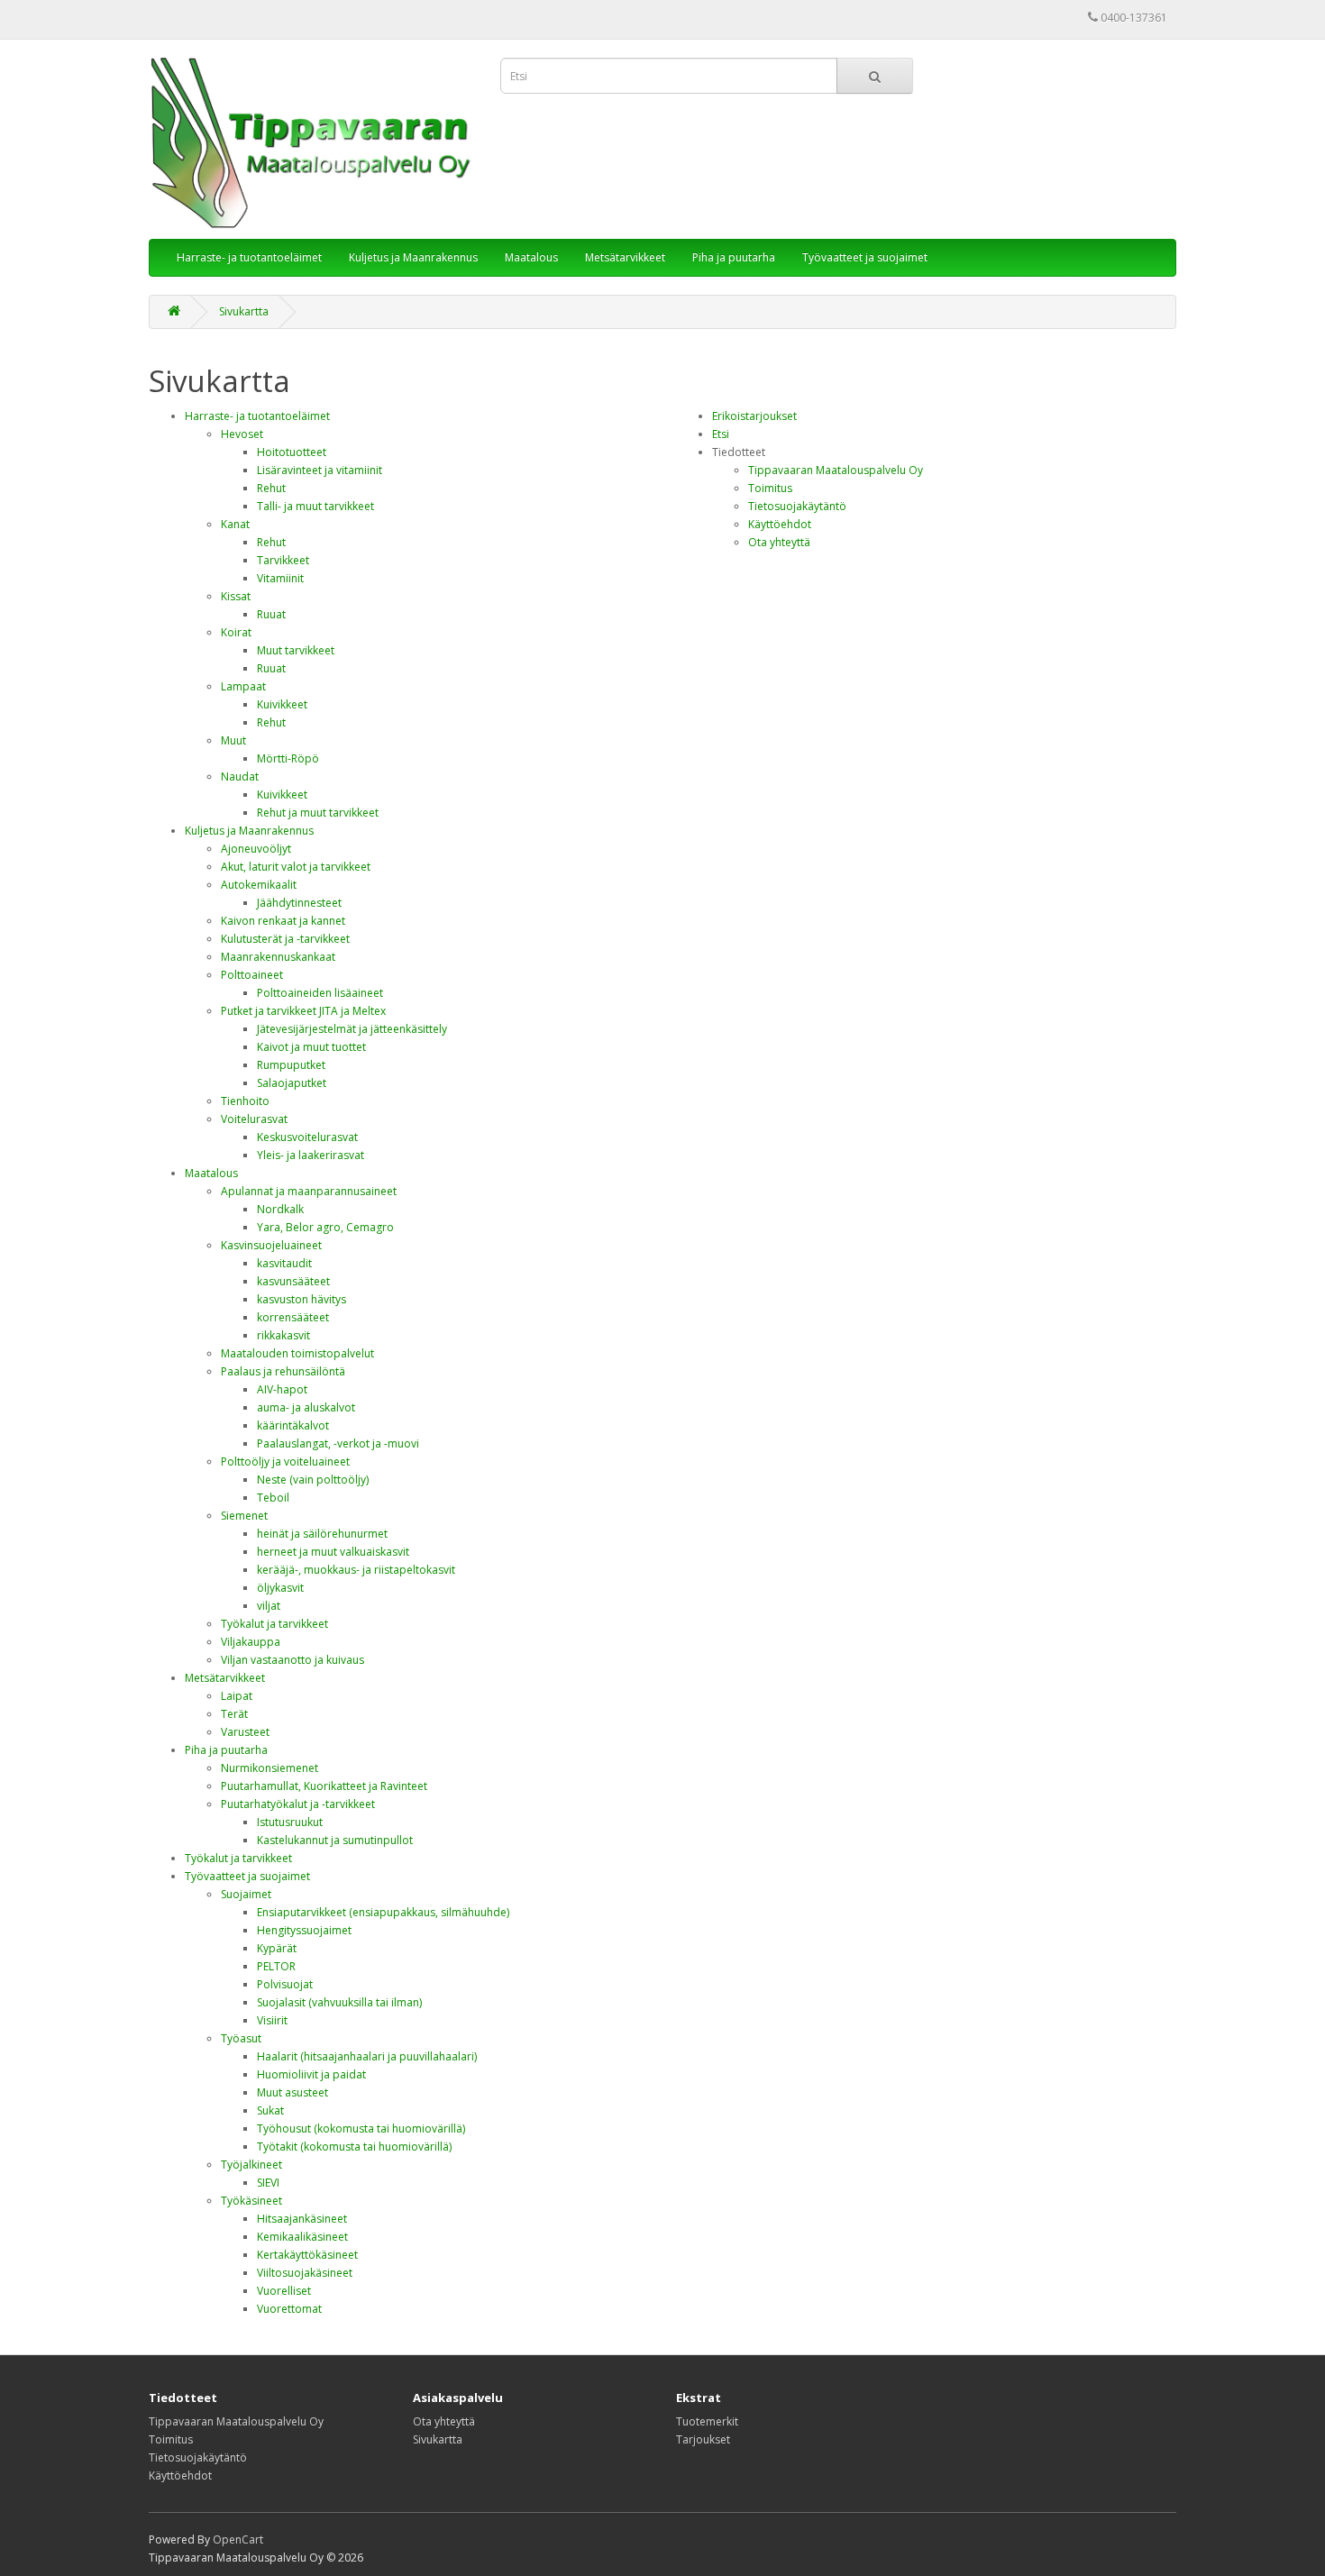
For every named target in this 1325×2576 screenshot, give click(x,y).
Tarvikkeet (283, 560)
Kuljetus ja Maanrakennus (413, 257)
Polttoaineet (252, 975)
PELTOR (276, 1966)
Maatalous (531, 257)
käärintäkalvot (293, 1425)
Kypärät (277, 1948)
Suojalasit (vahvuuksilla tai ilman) (339, 2002)
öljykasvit (280, 1588)
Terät (234, 1714)
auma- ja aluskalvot (306, 1407)
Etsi (721, 434)
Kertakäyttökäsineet (307, 2255)
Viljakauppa (251, 1642)
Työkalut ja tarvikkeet (274, 1624)
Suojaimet (246, 1894)
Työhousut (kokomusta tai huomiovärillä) (361, 2128)
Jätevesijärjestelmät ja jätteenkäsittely (352, 1029)
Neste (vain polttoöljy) (313, 1480)
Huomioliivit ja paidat (311, 2074)
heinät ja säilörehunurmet (322, 1534)
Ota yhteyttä (779, 542)
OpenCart (238, 2539)
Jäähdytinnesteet (299, 903)
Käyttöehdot (780, 524)
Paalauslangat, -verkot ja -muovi (338, 1443)
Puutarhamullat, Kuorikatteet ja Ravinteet (324, 1786)
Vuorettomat (289, 2309)
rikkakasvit (283, 1335)
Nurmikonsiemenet (270, 1768)
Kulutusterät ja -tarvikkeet (285, 939)
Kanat (235, 524)
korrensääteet (293, 1317)
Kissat (236, 596)
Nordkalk (280, 1209)
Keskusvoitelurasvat (307, 1137)
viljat (269, 1606)
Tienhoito (245, 1101)
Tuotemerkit (707, 2421)
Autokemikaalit (259, 885)
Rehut (271, 488)
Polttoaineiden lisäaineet (320, 993)
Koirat (236, 632)
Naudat (240, 776)
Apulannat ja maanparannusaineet (309, 1191)
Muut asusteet (292, 2092)
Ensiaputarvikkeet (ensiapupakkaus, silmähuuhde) (383, 1912)
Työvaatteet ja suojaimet (865, 257)
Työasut (241, 2038)
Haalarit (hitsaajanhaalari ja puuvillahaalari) (367, 2056)
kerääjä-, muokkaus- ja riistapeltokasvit (356, 1570)
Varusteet (245, 1732)
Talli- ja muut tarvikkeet (315, 506)
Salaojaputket (292, 1083)
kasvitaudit (284, 1263)
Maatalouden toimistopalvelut (297, 1353)
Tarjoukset (703, 2439)
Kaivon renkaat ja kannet (283, 921)
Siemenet (244, 1516)
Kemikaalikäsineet (302, 2237)
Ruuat (271, 614)
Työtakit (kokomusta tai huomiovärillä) (354, 2147)
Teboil (273, 1498)
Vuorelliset (284, 2291)
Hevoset (242, 434)
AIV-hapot (282, 1389)
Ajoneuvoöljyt (256, 849)
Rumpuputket (291, 1065)
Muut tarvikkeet (296, 650)
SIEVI (268, 2183)
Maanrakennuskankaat (278, 957)
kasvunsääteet (293, 1281)
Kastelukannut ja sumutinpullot (335, 1840)
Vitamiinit (280, 578)
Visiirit (272, 2020)
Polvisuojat (285, 1984)
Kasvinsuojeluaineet (271, 1245)
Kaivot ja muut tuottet (311, 1047)
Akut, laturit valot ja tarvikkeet (296, 867)
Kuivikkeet (282, 704)
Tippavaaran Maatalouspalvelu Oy (836, 470)
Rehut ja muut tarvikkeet (318, 813)
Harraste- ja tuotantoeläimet (249, 257)
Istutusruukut (290, 1822)
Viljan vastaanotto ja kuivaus (292, 1660)
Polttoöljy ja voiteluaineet (285, 1462)
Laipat (237, 1696)
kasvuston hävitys (302, 1299)
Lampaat (243, 686)
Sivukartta (244, 311)
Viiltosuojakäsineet (305, 2273)
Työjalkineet (251, 2165)
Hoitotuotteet (292, 452)
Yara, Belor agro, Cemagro (325, 1227)
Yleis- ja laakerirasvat (311, 1155)
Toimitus (770, 488)
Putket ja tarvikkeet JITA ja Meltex (303, 1011)
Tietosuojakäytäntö (797, 506)
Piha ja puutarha (734, 257)
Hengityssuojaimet (304, 1930)
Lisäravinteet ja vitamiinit (320, 470)
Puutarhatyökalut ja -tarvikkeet (298, 1804)
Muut (233, 740)
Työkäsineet (251, 2201)
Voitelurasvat (254, 1119)
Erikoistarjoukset (754, 416)
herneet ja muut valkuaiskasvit (333, 1552)
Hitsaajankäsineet (302, 2219)
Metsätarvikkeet (625, 257)
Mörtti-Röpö (288, 758)
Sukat (270, 2110)
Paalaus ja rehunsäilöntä (283, 1371)
